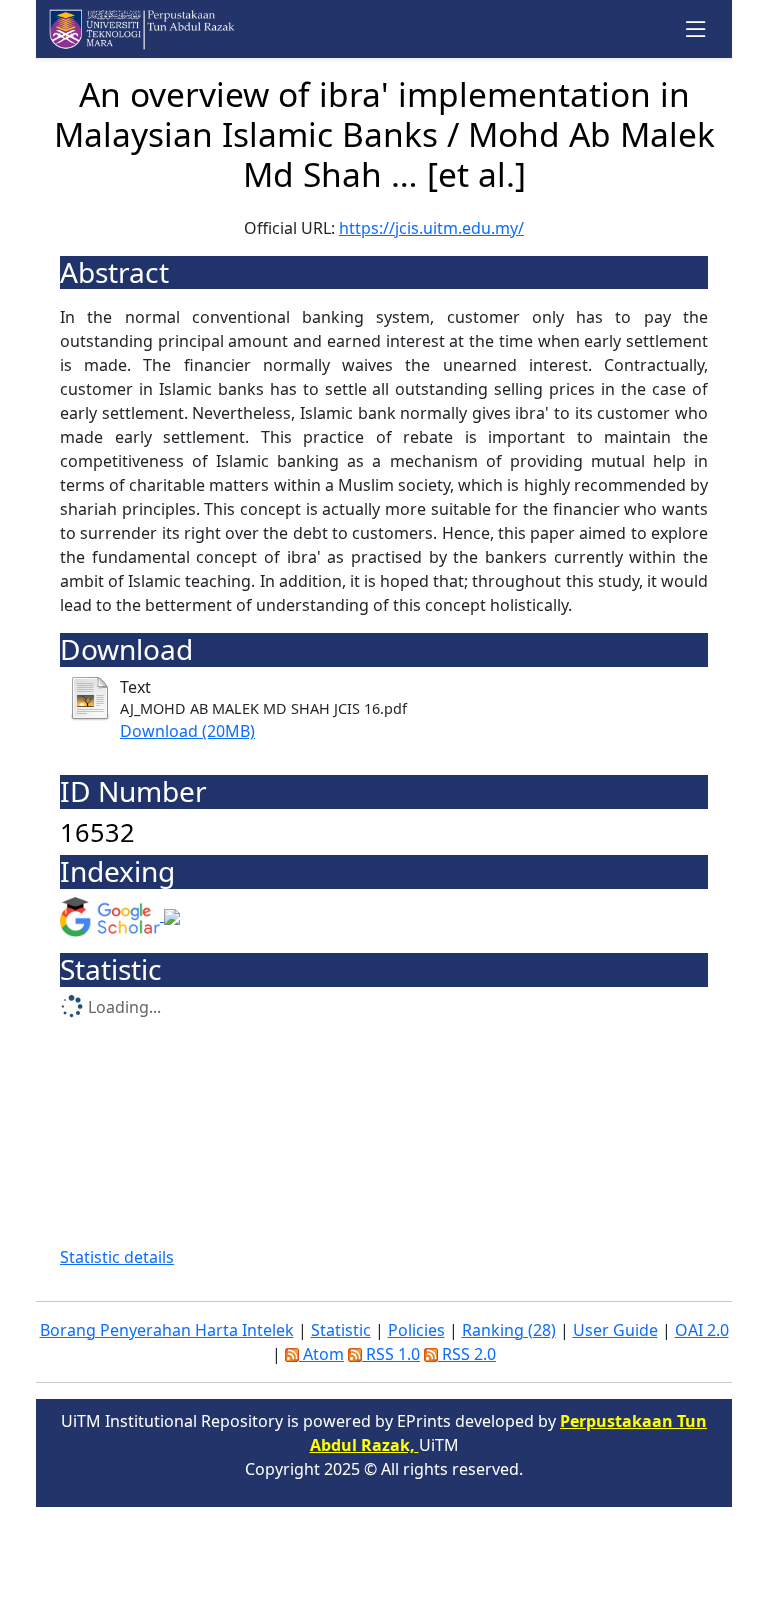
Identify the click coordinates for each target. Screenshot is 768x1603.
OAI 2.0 (702, 1330)
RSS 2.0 (467, 1354)
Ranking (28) (509, 1330)
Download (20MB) (187, 731)
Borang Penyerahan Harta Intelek (167, 1330)
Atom (321, 1354)
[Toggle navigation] (696, 29)
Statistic (341, 1330)
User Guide (615, 1330)
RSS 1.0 (391, 1354)
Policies (416, 1330)
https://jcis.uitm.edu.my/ (431, 228)
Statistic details (117, 1257)
